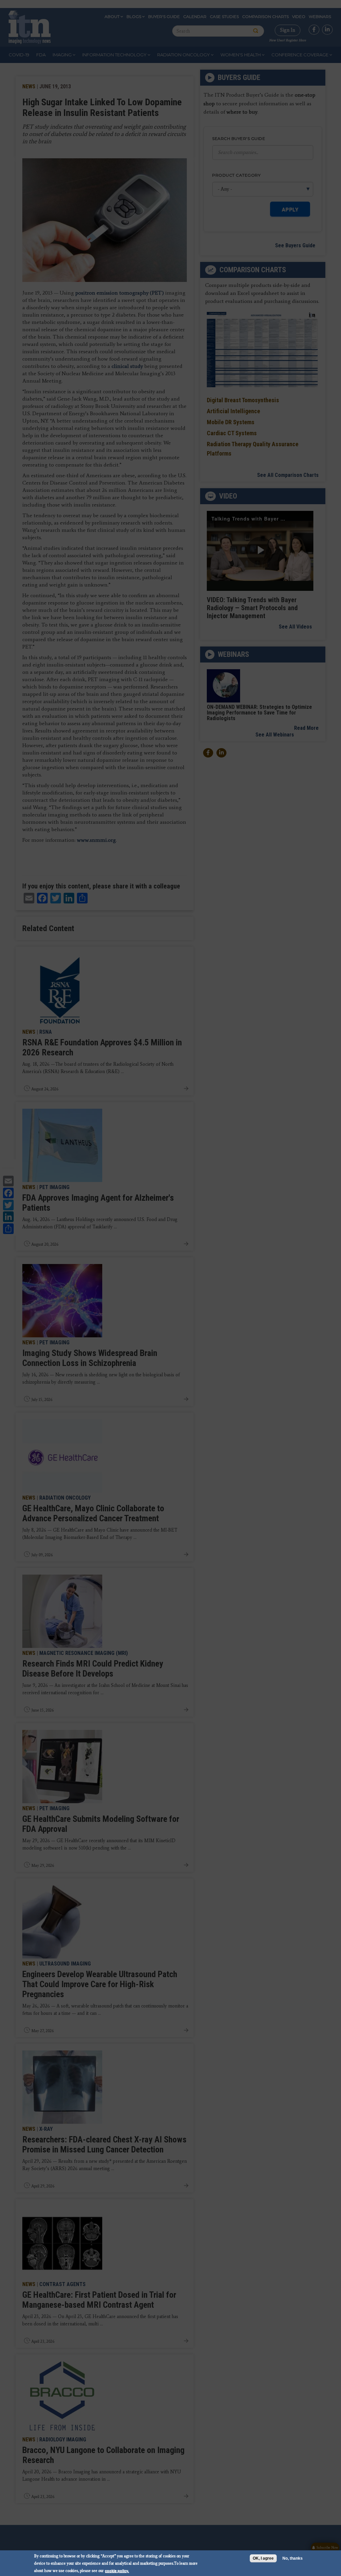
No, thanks (293, 2558)
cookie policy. (117, 2571)
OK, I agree (263, 2558)
